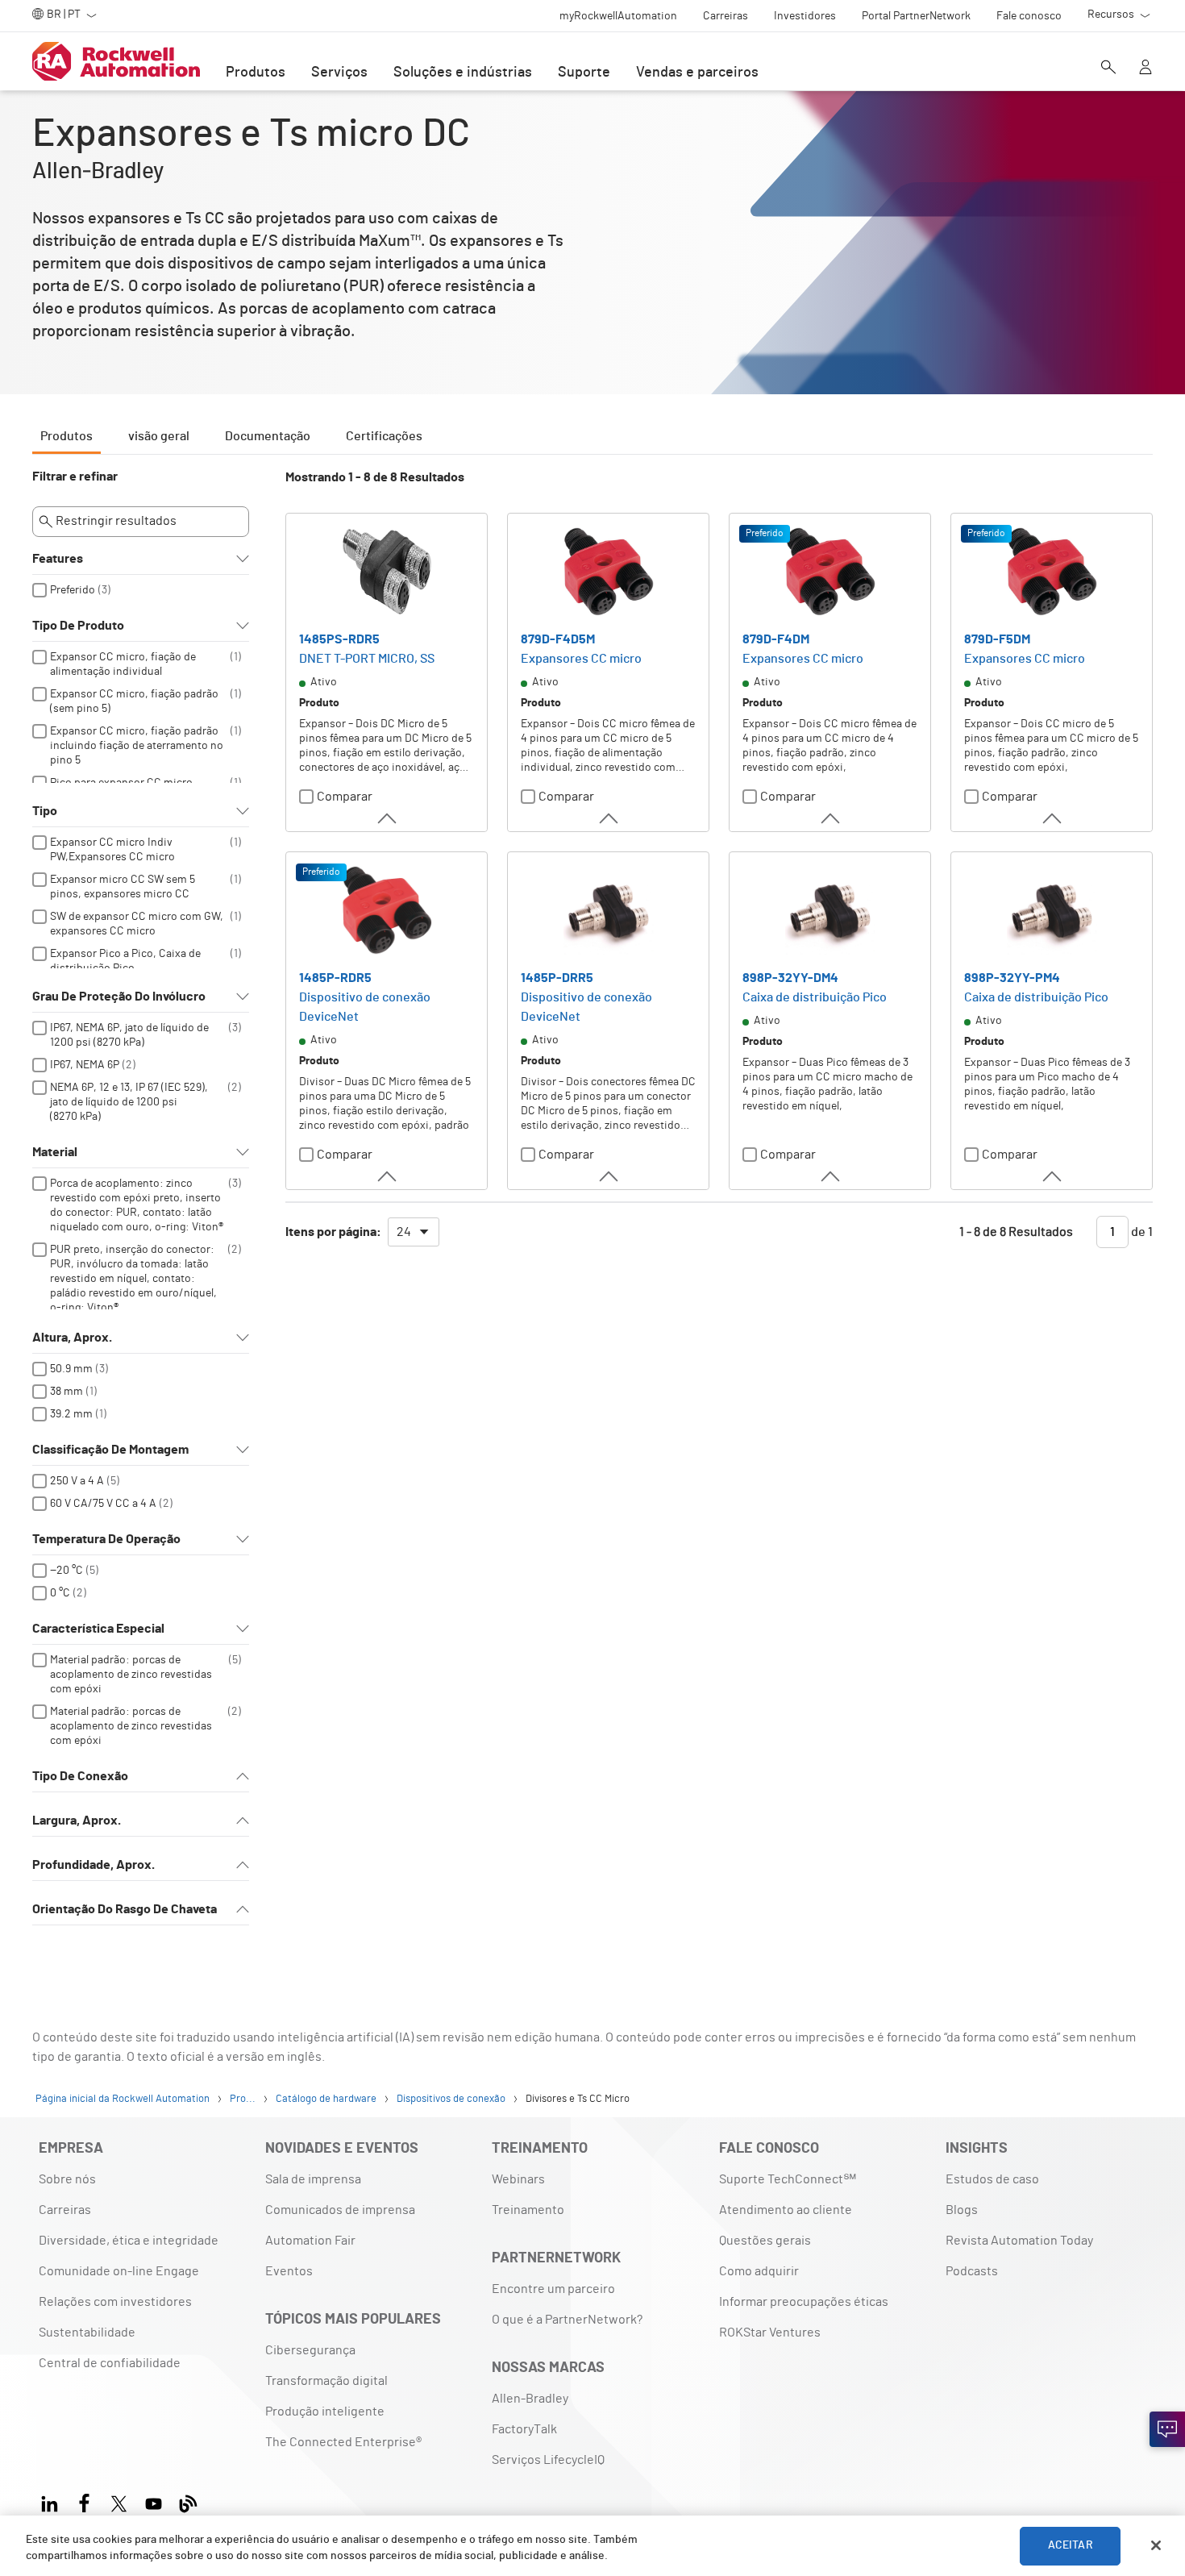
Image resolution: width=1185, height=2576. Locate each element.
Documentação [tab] (268, 436)
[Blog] (188, 2501)
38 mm (67, 1392)
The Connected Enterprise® (343, 2442)
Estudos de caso (992, 2179)
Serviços (339, 73)
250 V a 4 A (77, 1481)
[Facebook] (84, 2501)
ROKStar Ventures (770, 2333)
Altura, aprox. (72, 1338)
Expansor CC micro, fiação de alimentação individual (123, 664)
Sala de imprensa (313, 2179)
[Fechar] (1156, 2545)
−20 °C (67, 1571)
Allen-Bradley (530, 2399)
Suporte (584, 73)
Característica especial (98, 1629)
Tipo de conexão (80, 1776)
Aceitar (1071, 2545)
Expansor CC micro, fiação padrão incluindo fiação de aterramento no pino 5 (137, 746)
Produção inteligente (325, 2412)
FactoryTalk (524, 2429)
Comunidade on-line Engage (119, 2271)
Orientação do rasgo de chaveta (125, 1909)
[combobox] (414, 1232)
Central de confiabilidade (110, 2363)
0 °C (60, 1593)
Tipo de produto (78, 626)
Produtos (256, 73)
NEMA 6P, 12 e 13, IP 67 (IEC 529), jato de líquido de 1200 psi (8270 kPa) (129, 1102)
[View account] (1145, 69)
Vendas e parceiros (697, 73)
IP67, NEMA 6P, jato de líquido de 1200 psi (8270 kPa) (129, 1035)
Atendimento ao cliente (786, 2210)
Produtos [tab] (67, 436)
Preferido (73, 590)
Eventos (289, 2271)
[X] (119, 2501)
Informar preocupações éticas (804, 2302)
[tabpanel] (592, 1205)
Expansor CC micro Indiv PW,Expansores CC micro (112, 850)
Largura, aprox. (77, 1821)
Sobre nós (67, 2179)
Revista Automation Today (1019, 2241)
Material (55, 1152)
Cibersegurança (310, 2350)
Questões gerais (765, 2241)
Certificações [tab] (384, 436)
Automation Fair (310, 2241)
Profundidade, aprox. (94, 1865)
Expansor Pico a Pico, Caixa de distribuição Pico (125, 961)
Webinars (518, 2179)
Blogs (962, 2210)
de (1141, 1232)
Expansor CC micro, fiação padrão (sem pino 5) (134, 701)
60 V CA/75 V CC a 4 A (103, 1504)
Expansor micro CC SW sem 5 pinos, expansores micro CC (123, 887)
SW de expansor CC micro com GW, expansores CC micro (137, 924)
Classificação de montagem (110, 1450)
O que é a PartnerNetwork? (567, 2320)
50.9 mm (71, 1369)
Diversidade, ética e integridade (129, 2241)
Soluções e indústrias (463, 73)
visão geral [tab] (159, 436)
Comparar (345, 797)
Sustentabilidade (87, 2333)
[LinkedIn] (53, 2501)
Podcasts (972, 2271)
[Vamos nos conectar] (1167, 2429)
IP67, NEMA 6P (85, 1065)
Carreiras (65, 2210)
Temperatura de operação (106, 1539)
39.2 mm (71, 1414)
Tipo (45, 811)
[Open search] (1108, 69)
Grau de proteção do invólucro (119, 997)
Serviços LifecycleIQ (548, 2460)
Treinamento (528, 2210)
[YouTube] (154, 2501)
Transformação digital (326, 2381)
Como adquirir (759, 2271)
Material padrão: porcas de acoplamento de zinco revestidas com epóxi (131, 1675)
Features (58, 559)
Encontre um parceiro (553, 2289)
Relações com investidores (115, 2302)
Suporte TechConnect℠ (788, 2179)
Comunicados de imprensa (340, 2210)
